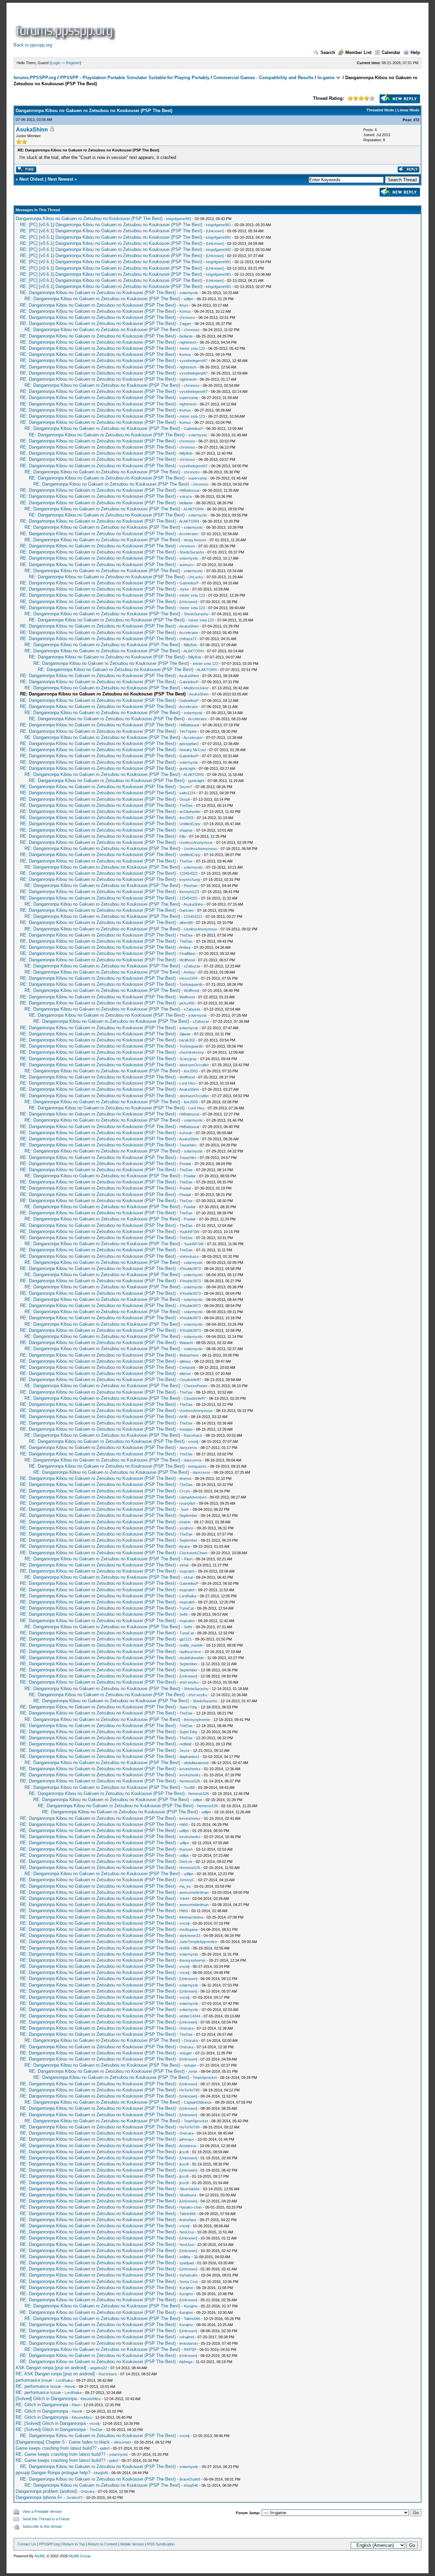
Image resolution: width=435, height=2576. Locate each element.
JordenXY (74, 2498)
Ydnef (184, 1899)
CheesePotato (196, 1386)
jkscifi (184, 2152)
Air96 (183, 1417)
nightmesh (188, 342)
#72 (416, 120)
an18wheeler (190, 812)
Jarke (184, 589)
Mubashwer (189, 1355)
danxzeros (188, 1448)
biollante (186, 336)
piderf (105, 2448)
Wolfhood (187, 960)
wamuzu (186, 565)
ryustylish (187, 1503)
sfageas (186, 830)
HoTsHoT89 (189, 2090)
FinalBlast (187, 954)
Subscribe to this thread (42, 2526)
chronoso (187, 318)
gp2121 (186, 1639)
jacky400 (187, 1003)
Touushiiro (188, 1145)
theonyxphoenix (197, 1720)
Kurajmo (186, 2288)
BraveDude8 (190, 2479)
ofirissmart (122, 2442)
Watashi (186, 1343)
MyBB (40, 2556)
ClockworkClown (193, 1553)
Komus (185, 311)
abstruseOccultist (194, 1065)
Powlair (185, 1164)
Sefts (184, 1614)
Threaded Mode (380, 110)
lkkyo (184, 305)
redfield (185, 1744)
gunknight (187, 768)
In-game (326, 78)
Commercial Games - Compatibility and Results (263, 78)
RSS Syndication (161, 2544)
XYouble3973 (190, 1269)
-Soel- (184, 1509)
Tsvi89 (189, 1788)
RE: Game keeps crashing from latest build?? (60, 2454)
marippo (186, 1429)
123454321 (189, 873)
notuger (186, 2053)
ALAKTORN (194, 509)
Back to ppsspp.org (33, 45)
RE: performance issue (38, 2386)
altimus (185, 1361)
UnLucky (196, 577)
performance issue (34, 2380)
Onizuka (186, 2028)
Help (415, 52)
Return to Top (74, 2544)
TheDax (186, 805)
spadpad (187, 2263)
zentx (193, 2071)
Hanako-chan (191, 2207)
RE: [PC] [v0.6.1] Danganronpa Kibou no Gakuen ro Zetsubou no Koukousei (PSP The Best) (111, 225)
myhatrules (189, 2275)
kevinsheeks (190, 1769)
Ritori (188, 1559)
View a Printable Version (42, 2511)
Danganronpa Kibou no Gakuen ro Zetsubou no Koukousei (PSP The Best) (89, 219)
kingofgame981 (179, 219)
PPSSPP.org (49, 2544)
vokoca (186, 496)
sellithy (185, 2257)
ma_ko (185, 1886)
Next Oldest (31, 179)
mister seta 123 (192, 348)
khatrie (185, 1522)
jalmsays (187, 2139)
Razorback (193, 1435)
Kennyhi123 (189, 892)
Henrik (70, 2387)
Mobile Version (132, 2544)
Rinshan (191, 886)
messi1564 (188, 978)
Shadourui (188, 2195)
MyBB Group (80, 2556)
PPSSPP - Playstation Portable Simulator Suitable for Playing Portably (135, 78)
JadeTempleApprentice (198, 1942)
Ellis (183, 836)
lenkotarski (188, 2343)
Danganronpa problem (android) (46, 2491)
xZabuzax (192, 966)
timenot (185, 1479)
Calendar (391, 52)
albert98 (186, 923)
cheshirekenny (192, 1052)
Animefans (188, 2220)
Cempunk (187, 1367)
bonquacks (197, 1466)
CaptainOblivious (198, 2102)
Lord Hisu (187, 1083)
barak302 (187, 1040)
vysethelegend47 (194, 361)
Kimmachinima (191, 1917)
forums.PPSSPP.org (35, 78)
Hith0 (184, 1825)
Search (328, 52)
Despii (185, 799)
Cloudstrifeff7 (190, 1380)
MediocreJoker (196, 688)
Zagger (185, 324)
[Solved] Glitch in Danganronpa (46, 2399)
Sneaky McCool (193, 750)
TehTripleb (188, 731)
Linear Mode (408, 110)
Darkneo (187, 910)
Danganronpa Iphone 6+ (39, 2497)
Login (56, 63)
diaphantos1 (189, 1757)
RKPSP (190, 2350)
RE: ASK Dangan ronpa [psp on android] (55, 2374)
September (188, 1516)
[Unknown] (215, 231)
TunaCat (187, 1608)
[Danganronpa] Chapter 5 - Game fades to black (63, 2442)
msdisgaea (188, 1929)
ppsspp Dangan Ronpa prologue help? (53, 2473)
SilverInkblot (189, 2189)
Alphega (186, 2362)
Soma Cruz (189, 2282)
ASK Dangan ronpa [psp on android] (51, 2368)
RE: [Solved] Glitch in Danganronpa (51, 2423)
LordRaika (188, 1596)
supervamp (189, 398)
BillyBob (186, 453)
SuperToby (188, 1707)
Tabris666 (188, 2214)
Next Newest (60, 179)
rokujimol (187, 2337)
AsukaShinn (32, 130)
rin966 (185, 1948)
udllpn (189, 299)
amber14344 (190, 2016)
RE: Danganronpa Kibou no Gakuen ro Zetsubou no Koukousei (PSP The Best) (98, 293)
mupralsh (187, 1571)
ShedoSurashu (192, 552)
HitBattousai (189, 490)
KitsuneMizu (91, 2399)
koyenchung (190, 879)
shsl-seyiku (189, 1682)
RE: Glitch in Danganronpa (42, 2405)
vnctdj (193, 1441)
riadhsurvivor (190, 1652)
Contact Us (27, 2544)
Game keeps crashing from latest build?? (56, 2448)
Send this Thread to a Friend (46, 2519)
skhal (184, 1565)
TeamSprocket (205, 2078)
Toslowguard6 (191, 984)
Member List (358, 52)
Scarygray (188, 1059)
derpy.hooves (195, 540)
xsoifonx (186, 1528)
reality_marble (191, 1645)
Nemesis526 (190, 1781)
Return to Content (103, 2544)
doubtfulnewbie (192, 1658)
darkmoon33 (190, 1936)
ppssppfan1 (189, 744)
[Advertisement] (241, 25)
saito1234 (187, 793)
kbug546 (101, 2473)
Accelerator (189, 534)
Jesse (185, 1750)
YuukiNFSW (189, 1232)
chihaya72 (188, 639)
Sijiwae (185, 1034)
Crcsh (185, 1491)
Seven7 (186, 787)
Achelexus (188, 2146)
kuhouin (186, 1133)
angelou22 (99, 2368)
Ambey (185, 947)
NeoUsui (187, 2232)
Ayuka (184, 1546)
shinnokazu (189, 1256)
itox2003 (186, 818)
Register (73, 63)
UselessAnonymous (196, 842)
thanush (186, 1849)
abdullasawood (196, 1763)
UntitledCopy (190, 824)
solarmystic (189, 293)
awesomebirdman (194, 1892)
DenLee (186, 1862)
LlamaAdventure (193, 1497)
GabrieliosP (193, 429)
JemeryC (187, 1880)
